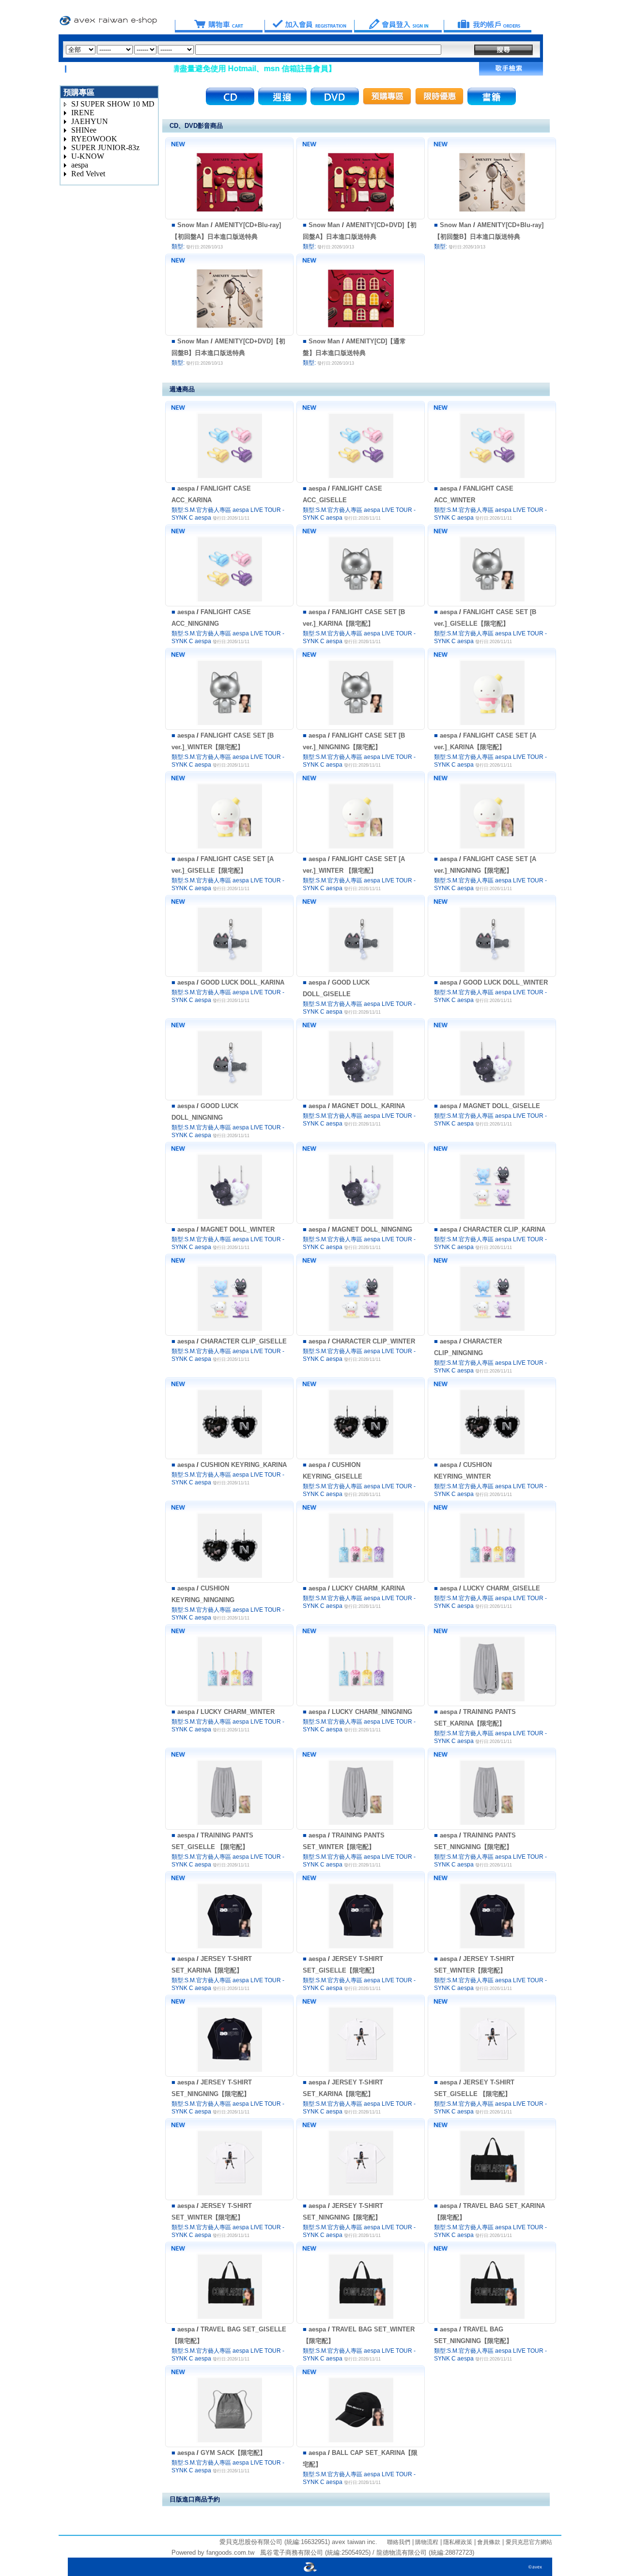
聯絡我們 (399, 2542)
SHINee (84, 130)
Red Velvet (88, 174)
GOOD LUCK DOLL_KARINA (242, 982)
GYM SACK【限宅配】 (233, 2453)
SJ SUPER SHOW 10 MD (113, 104)
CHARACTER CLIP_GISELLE (244, 1341)
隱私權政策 (457, 2542)
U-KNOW (88, 156)
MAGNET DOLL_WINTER (238, 1229)
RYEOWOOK (94, 139)
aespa (80, 165)
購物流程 (426, 2542)
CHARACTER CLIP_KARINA (504, 1229)
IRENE (83, 113)
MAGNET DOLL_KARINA (368, 1106)
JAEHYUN (90, 121)
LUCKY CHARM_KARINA (368, 1588)
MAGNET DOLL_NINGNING (372, 1229)
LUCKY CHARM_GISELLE (502, 1588)
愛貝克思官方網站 (529, 2542)
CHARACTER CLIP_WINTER (373, 1341)
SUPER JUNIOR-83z (105, 147)
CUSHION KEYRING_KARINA (244, 1465)
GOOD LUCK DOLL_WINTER (505, 982)
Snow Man (193, 225)
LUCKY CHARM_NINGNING (372, 1712)
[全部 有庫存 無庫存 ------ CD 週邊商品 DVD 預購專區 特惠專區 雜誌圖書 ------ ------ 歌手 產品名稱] (254, 50)
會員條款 (488, 2542)
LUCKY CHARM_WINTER (238, 1712)
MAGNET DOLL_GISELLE (502, 1106)
